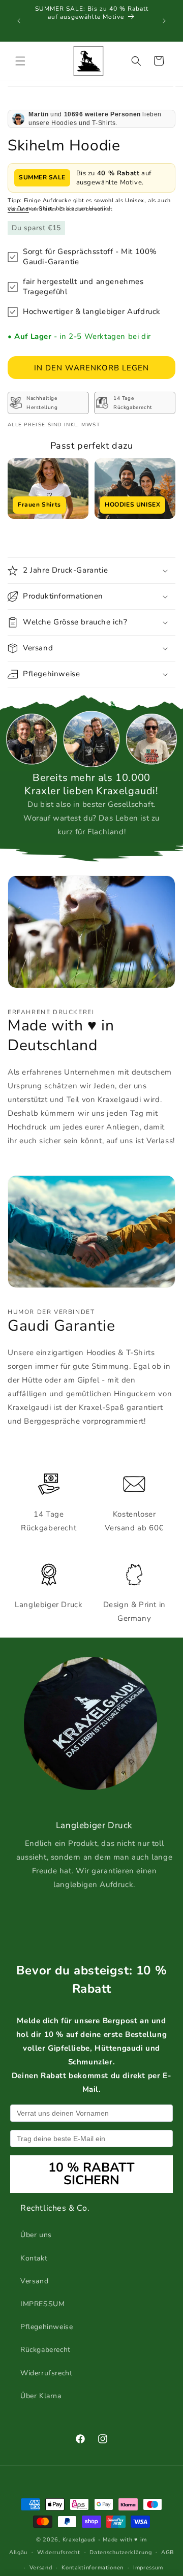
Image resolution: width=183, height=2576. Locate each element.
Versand (18, 209)
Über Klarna (41, 2396)
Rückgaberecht (45, 2350)
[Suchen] (136, 61)
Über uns (36, 2235)
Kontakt (34, 2258)
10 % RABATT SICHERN (91, 2174)
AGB (167, 2552)
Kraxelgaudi (80, 2540)
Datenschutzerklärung (120, 2552)
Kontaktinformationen (93, 2568)
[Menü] (20, 61)
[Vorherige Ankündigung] (19, 21)
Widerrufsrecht (46, 2373)
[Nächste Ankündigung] (164, 21)
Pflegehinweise (47, 2327)
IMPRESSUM (42, 2304)
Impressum (148, 2568)
